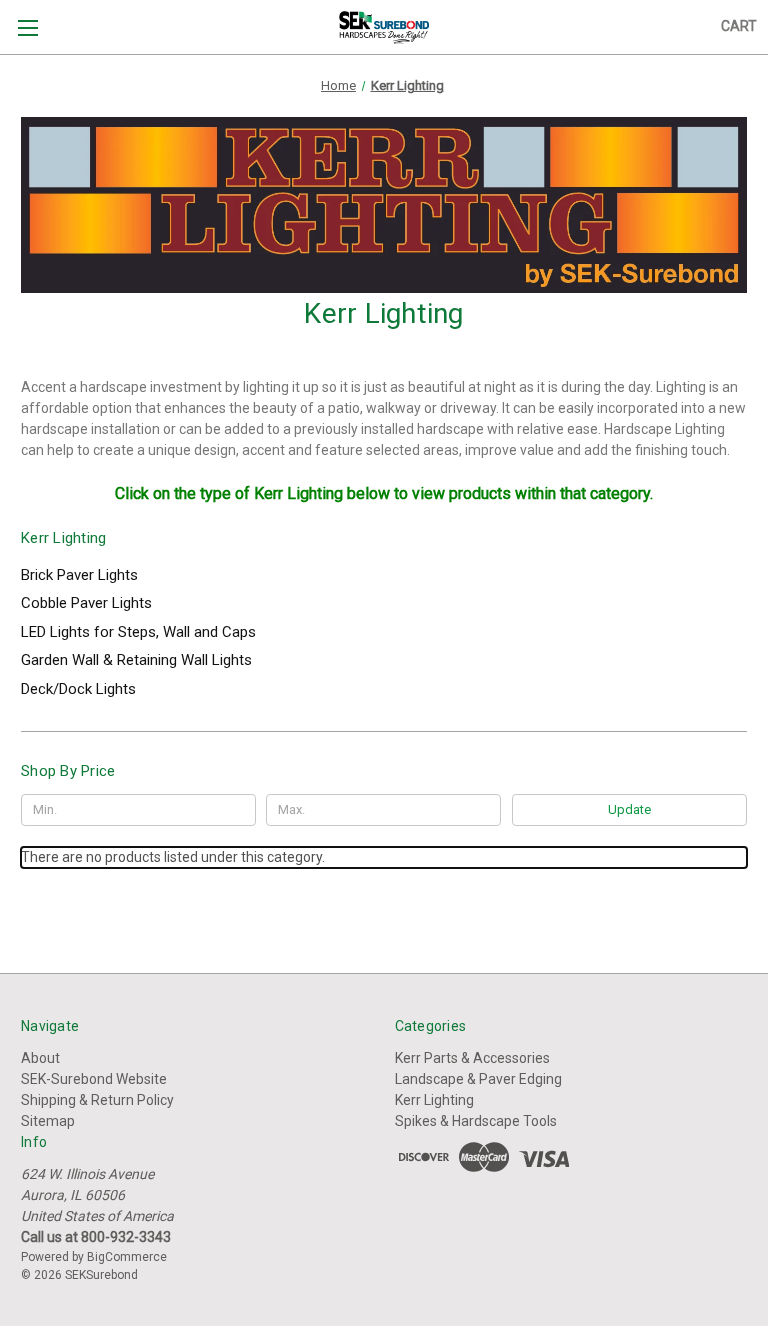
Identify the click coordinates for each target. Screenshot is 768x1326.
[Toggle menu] (27, 27)
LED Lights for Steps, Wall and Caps (138, 632)
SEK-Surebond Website (94, 1079)
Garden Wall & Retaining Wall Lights (136, 660)
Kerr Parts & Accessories (472, 1058)
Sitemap (48, 1121)
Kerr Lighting (434, 1100)
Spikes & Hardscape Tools (476, 1121)
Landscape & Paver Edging (478, 1079)
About (40, 1058)
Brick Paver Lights (79, 575)
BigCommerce (127, 1257)
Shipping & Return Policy (97, 1100)
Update (629, 809)
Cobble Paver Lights (86, 603)
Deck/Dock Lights (78, 689)
